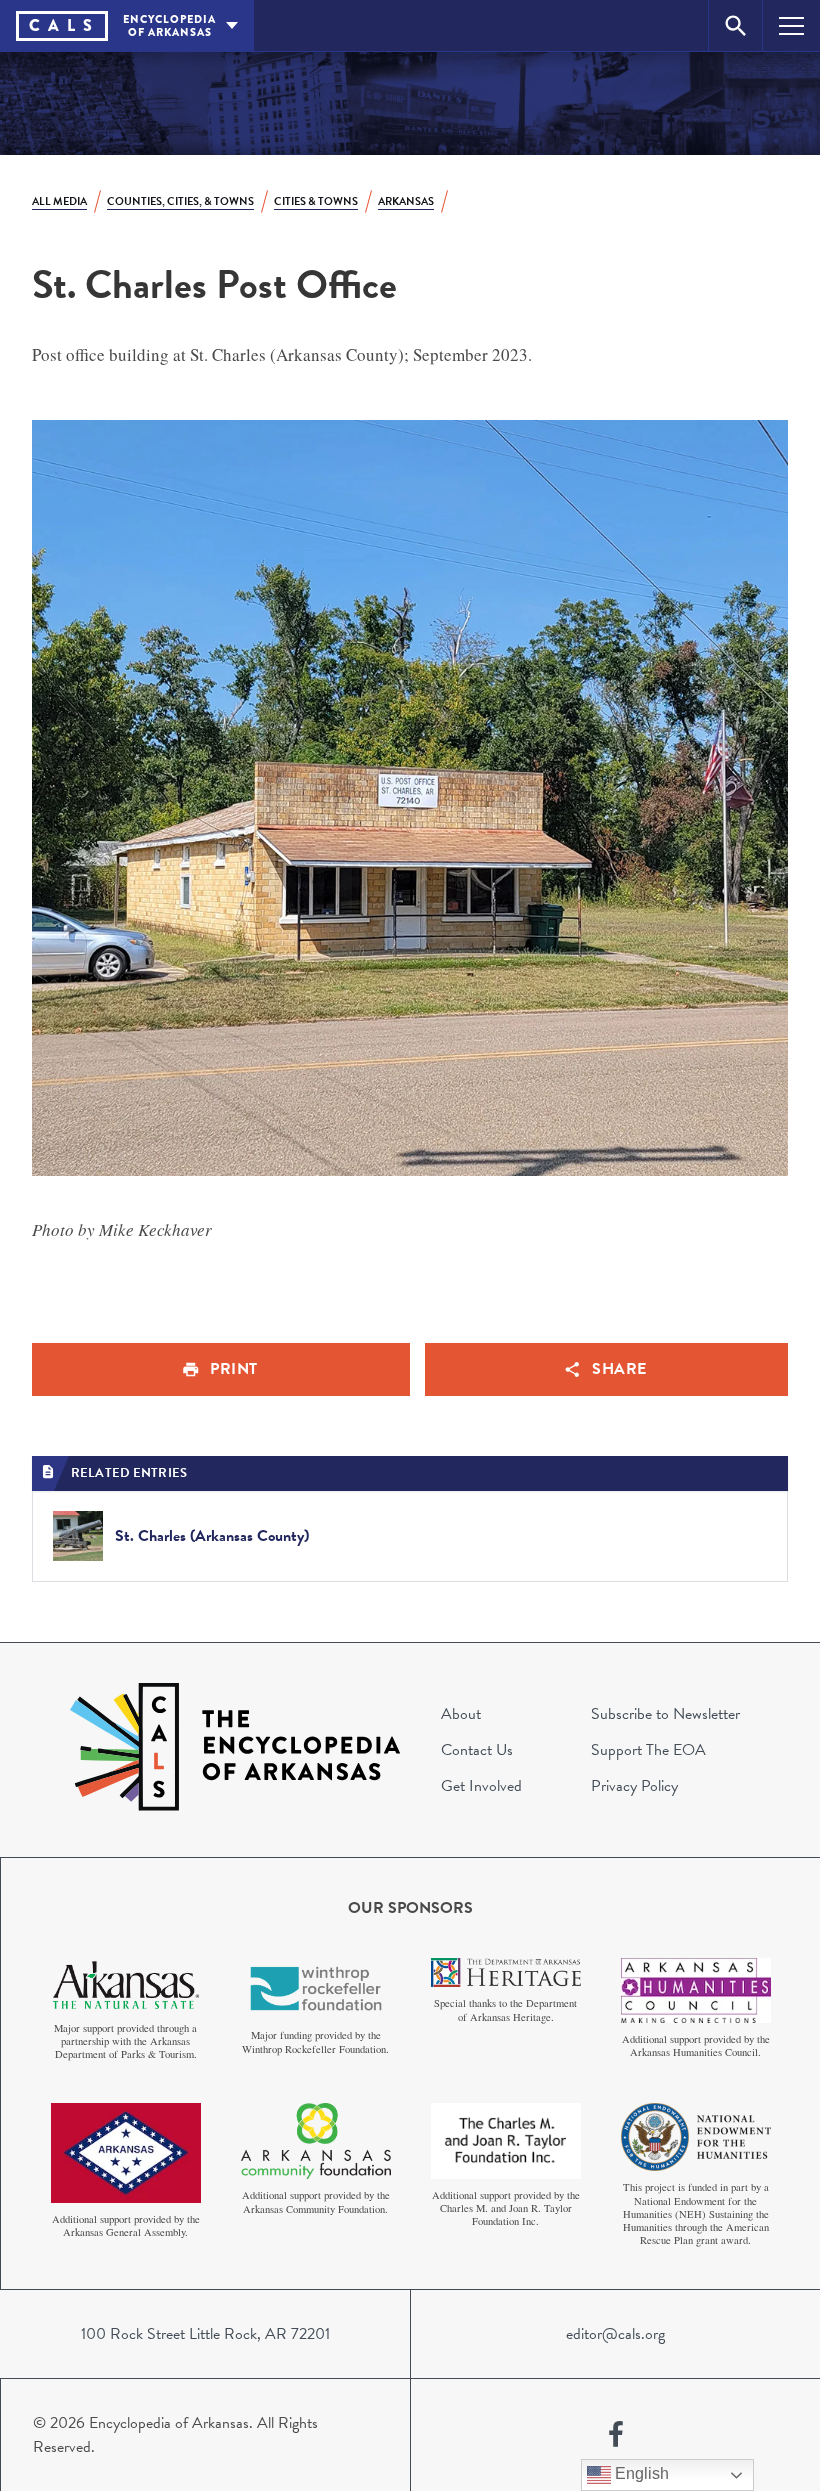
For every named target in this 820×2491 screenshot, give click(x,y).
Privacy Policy (634, 1786)
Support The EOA (648, 1750)
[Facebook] (616, 2435)
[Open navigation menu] (791, 25)
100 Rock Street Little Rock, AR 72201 (205, 2334)
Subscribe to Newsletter (665, 1714)
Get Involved (481, 1786)
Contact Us (477, 1750)
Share (619, 1369)
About (461, 1714)
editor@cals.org (615, 2334)
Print (234, 1369)
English (640, 2473)
